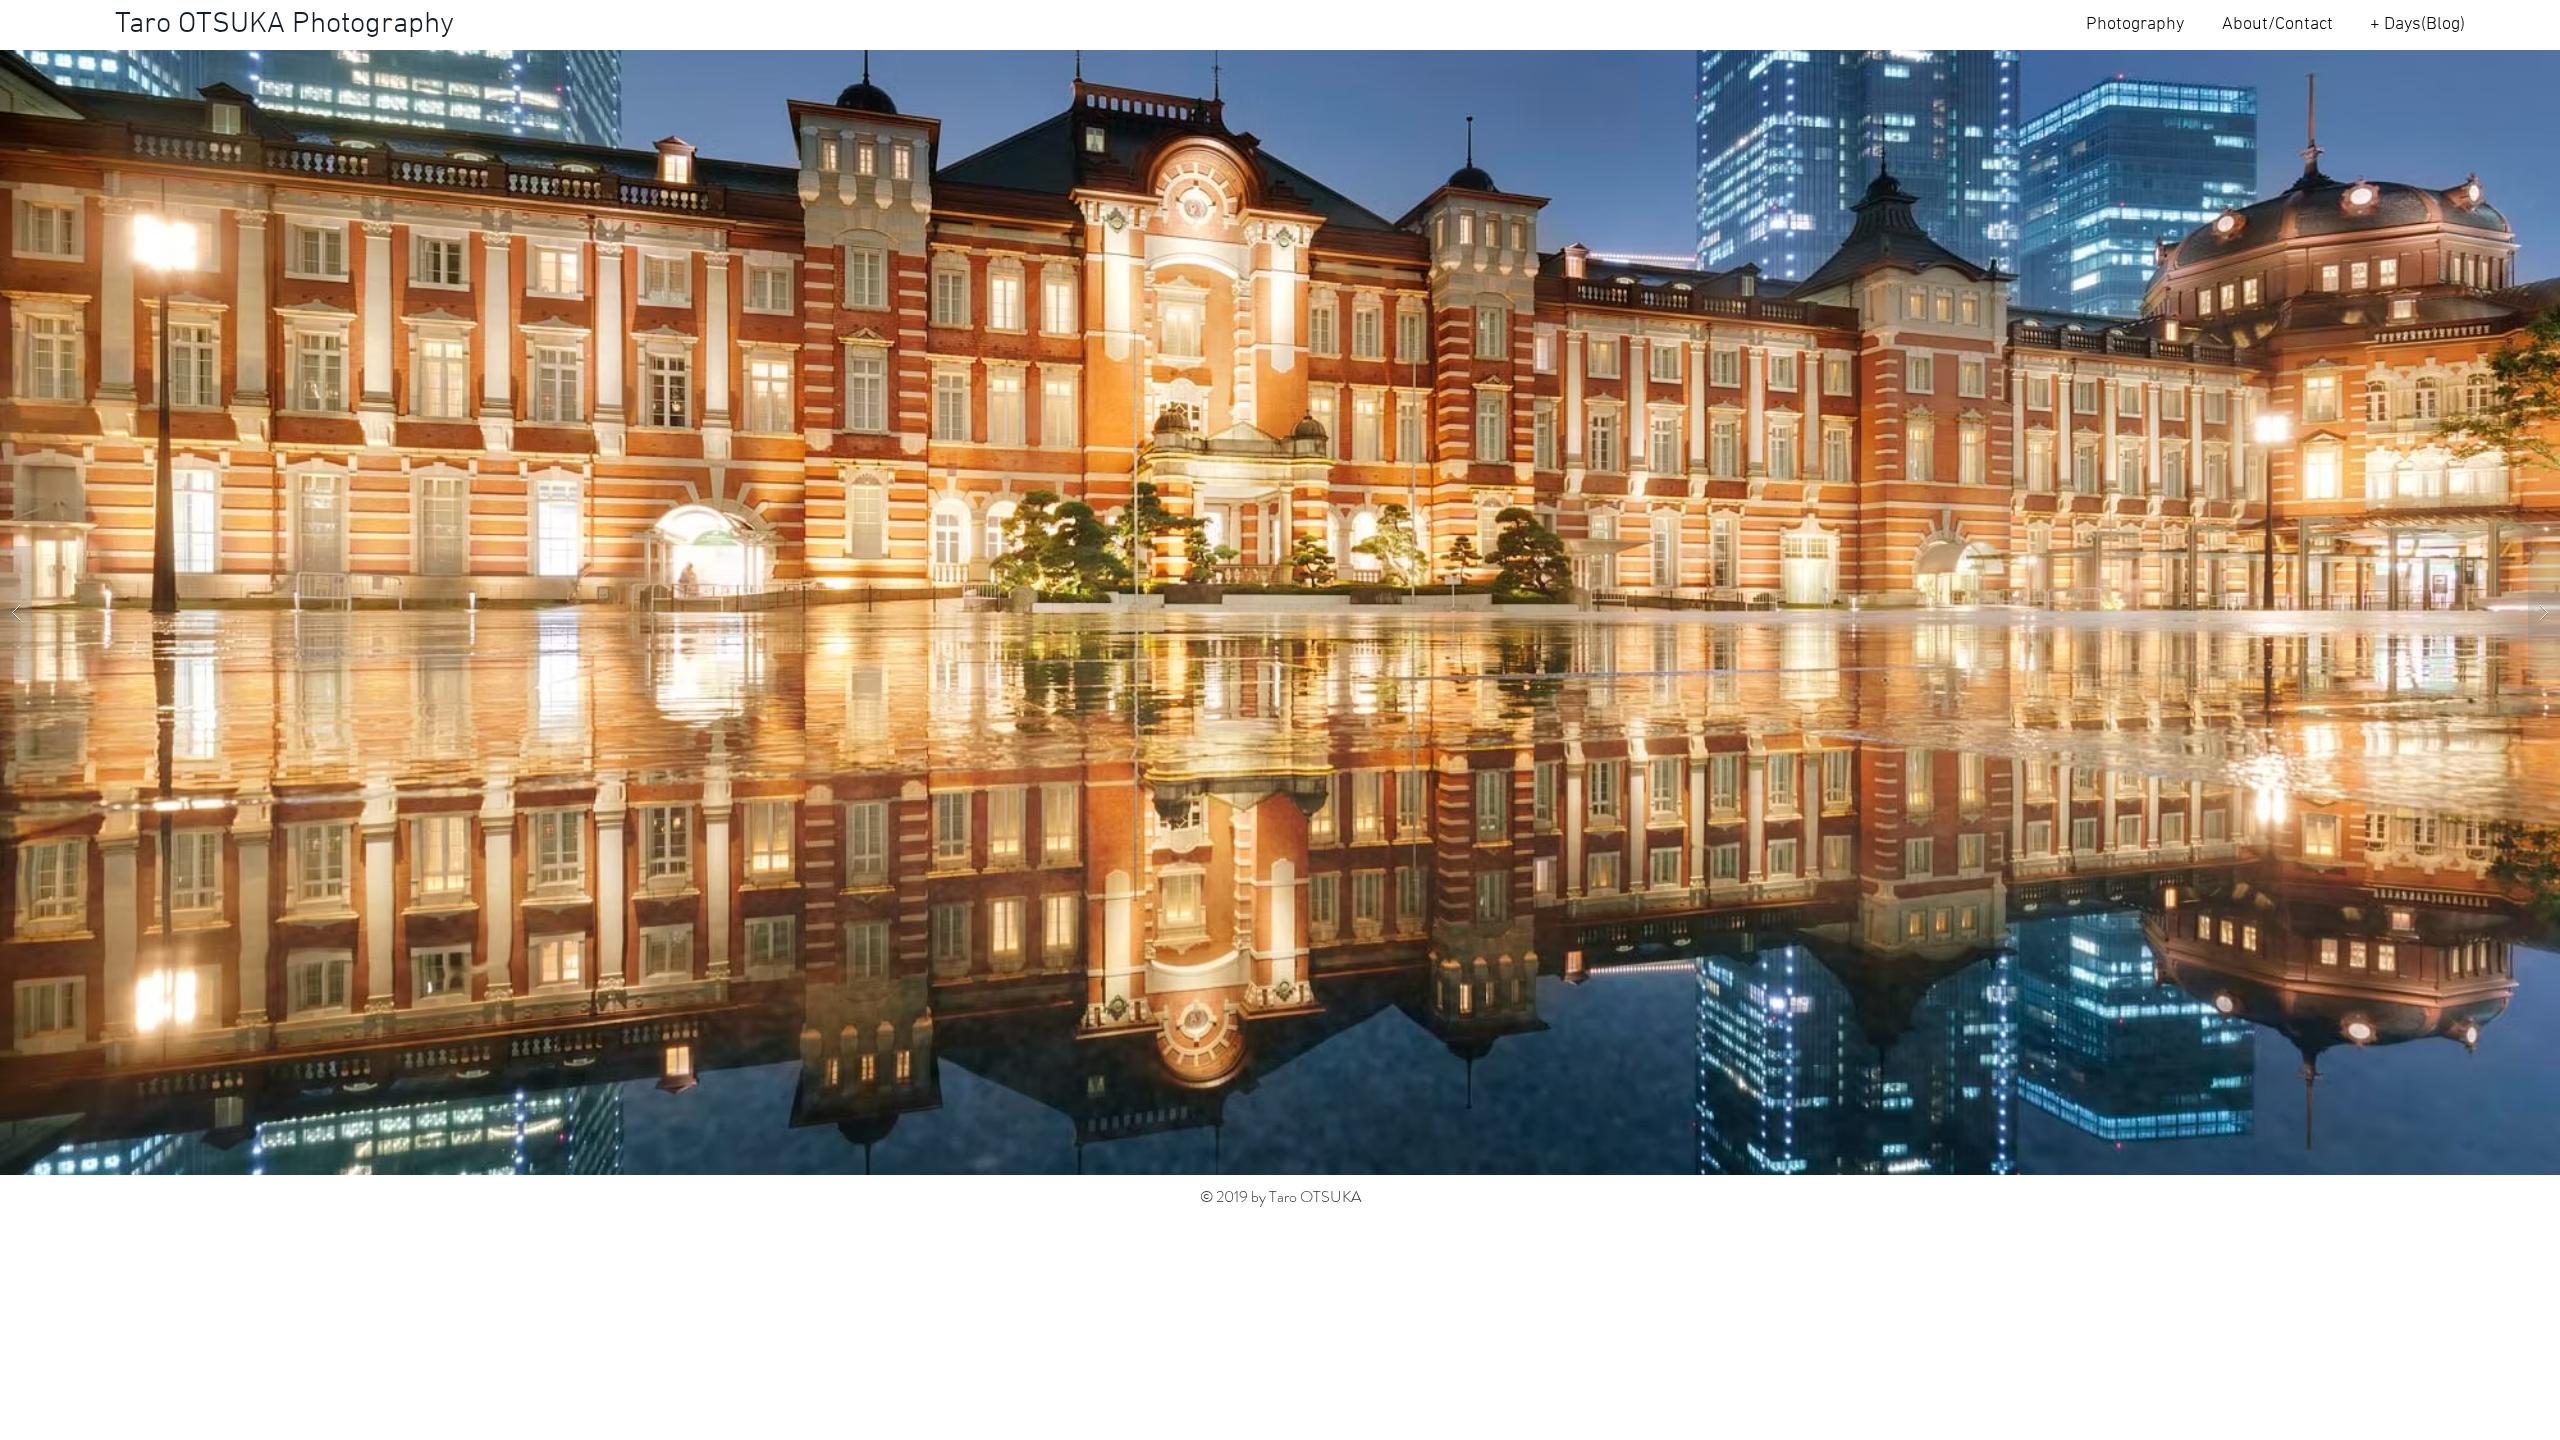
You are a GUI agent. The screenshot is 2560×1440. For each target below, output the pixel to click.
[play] (2506, 66)
